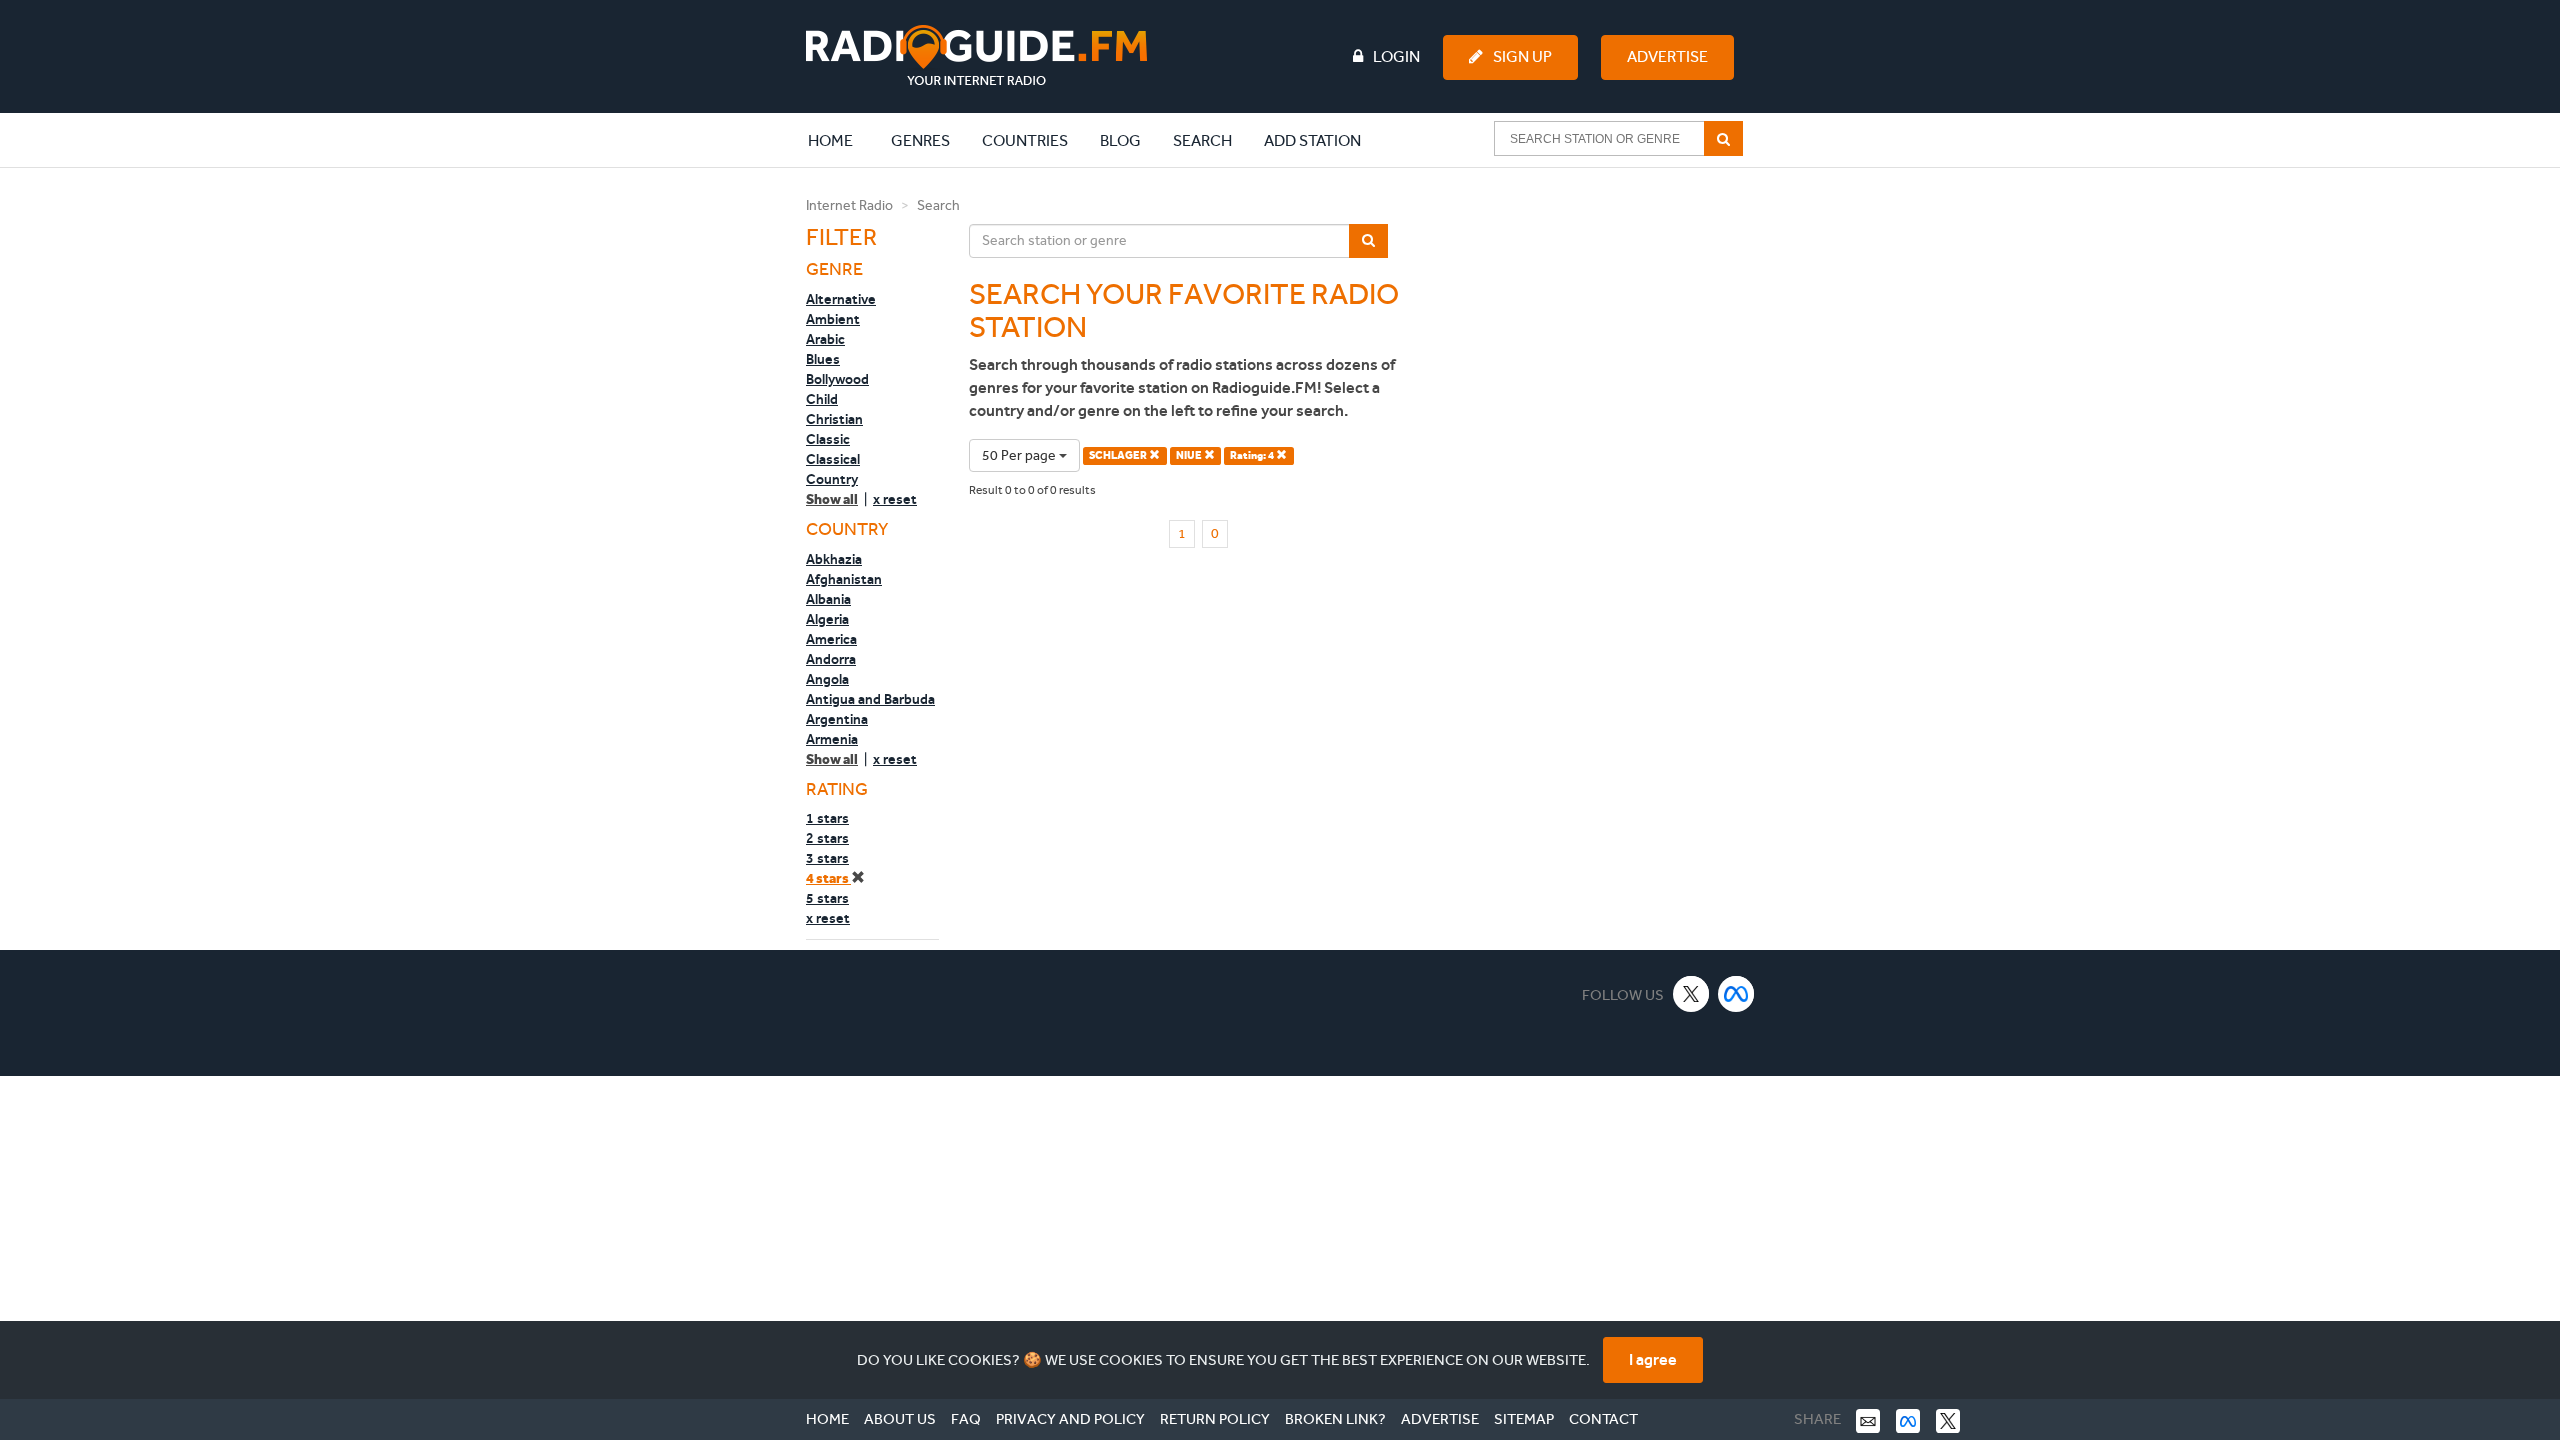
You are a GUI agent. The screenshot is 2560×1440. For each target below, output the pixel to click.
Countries (1025, 140)
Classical (833, 459)
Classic (828, 439)
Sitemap (1524, 1419)
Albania (828, 599)
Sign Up (1522, 56)
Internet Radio (849, 205)
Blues (823, 359)
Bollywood (837, 379)
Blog (1120, 140)
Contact (1603, 1419)
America (831, 639)
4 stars (828, 878)
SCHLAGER (1119, 455)
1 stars (827, 818)
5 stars (827, 898)
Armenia (832, 739)
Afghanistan (844, 579)
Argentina (837, 719)
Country (832, 479)
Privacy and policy (1070, 1419)
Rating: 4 (1253, 455)
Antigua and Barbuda (870, 699)
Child (822, 399)
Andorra (831, 659)
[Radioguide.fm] (976, 55)
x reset (895, 499)
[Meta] (1736, 993)
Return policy (1215, 1419)
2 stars (827, 838)
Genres (920, 140)
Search (1202, 140)
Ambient (833, 319)
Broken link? (1335, 1419)
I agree (1653, 1359)
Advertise (1667, 56)
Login (1396, 56)
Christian (834, 419)
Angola (827, 679)
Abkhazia (834, 559)
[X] (1691, 993)
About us (900, 1419)
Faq (966, 1419)
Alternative (841, 299)
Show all (832, 499)
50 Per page (1020, 455)
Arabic (825, 339)
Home (841, 140)
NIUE (1190, 455)
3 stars (827, 858)
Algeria (827, 619)
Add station (1312, 140)
